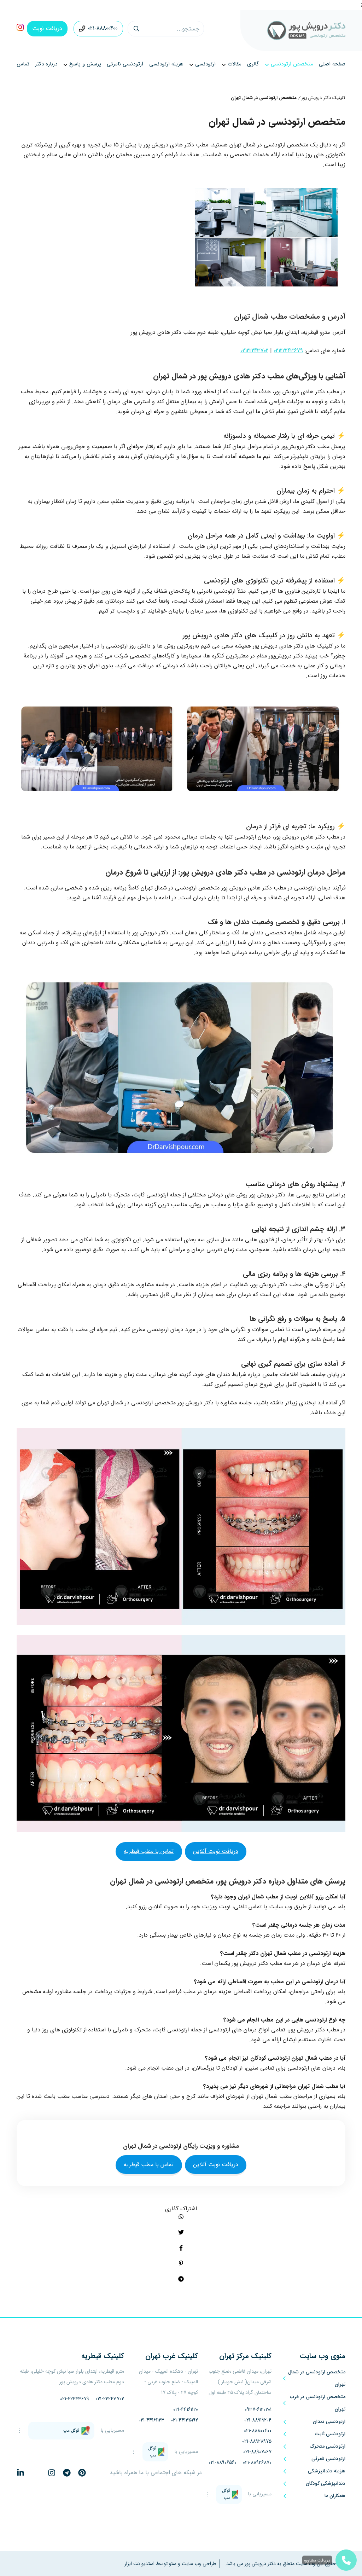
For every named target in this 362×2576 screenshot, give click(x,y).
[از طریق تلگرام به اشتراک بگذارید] (181, 2279)
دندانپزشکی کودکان (326, 2483)
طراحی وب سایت (198, 2564)
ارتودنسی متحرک (328, 2446)
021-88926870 (257, 2462)
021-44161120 (186, 2409)
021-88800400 (103, 28)
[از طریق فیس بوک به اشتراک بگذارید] (181, 2248)
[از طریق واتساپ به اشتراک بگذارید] (181, 2217)
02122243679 (288, 351)
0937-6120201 (258, 2409)
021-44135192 (184, 2420)
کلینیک (245, 2356)
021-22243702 (110, 2399)
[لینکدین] (21, 2473)
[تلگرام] (67, 2473)
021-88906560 (223, 2462)
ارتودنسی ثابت (330, 2434)
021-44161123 (151, 2420)
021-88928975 (257, 2441)
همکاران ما (335, 2496)
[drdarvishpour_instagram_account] (20, 29)
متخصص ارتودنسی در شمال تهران (317, 2378)
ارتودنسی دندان (329, 2421)
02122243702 (254, 351)
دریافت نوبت (47, 28)
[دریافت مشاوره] (346, 2560)
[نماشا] (36, 2473)
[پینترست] (82, 2473)
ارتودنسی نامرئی (328, 2459)
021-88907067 (257, 2452)
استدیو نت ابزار (139, 2564)
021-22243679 (75, 2399)
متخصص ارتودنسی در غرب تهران (318, 2403)
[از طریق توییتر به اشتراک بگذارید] (181, 2232)
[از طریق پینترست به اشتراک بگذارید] (181, 2263)
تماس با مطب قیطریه (149, 1851)
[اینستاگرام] (52, 2473)
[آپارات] (97, 2473)
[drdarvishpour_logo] (306, 30)
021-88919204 (258, 2420)
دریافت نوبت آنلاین (216, 1851)
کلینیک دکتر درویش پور (323, 98)
